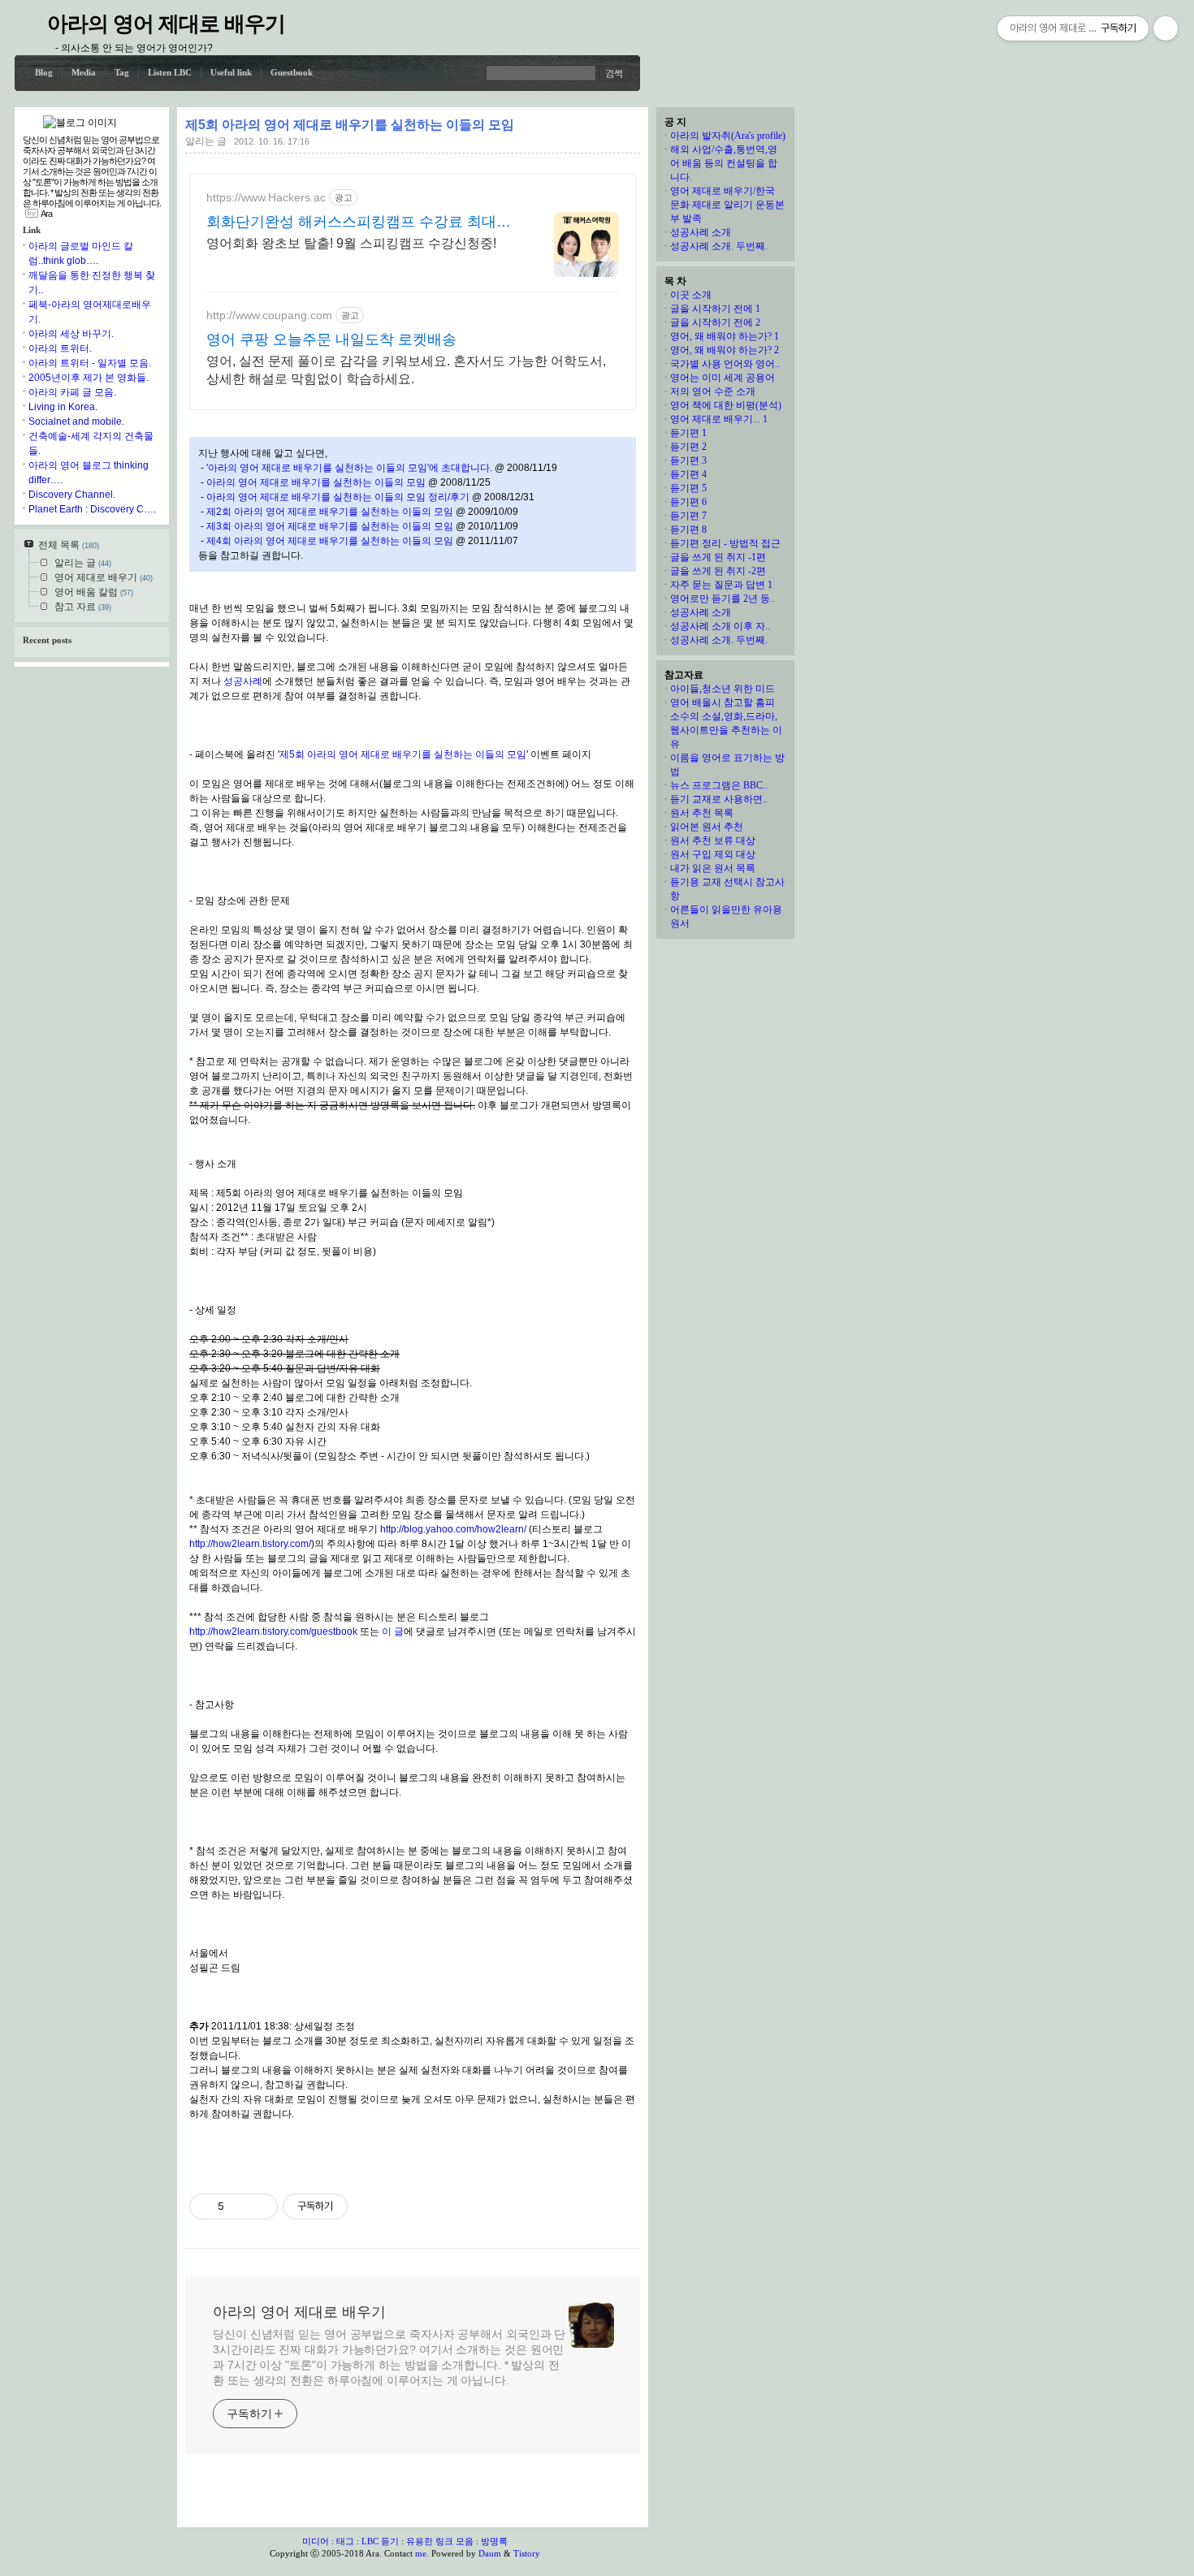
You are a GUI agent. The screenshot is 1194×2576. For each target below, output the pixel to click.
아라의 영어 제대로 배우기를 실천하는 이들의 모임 (316, 482)
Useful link (231, 72)
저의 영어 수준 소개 (713, 391)
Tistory (527, 2553)
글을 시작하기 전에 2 (715, 322)
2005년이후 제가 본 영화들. (89, 378)
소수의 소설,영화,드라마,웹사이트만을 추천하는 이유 (726, 730)
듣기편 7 (688, 516)
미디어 (316, 2541)
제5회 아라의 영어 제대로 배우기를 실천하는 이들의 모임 (350, 125)
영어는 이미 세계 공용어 (722, 378)
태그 (345, 2541)
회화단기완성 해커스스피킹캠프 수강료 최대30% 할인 (351, 223)
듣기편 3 (688, 460)
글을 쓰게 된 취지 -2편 (718, 571)
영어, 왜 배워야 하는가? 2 (725, 350)
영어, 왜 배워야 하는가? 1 (725, 336)
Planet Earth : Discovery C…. (92, 509)
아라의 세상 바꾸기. (71, 334)
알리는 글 (206, 141)
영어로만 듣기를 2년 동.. (722, 599)
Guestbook (292, 72)
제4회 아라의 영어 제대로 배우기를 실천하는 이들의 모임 (330, 541)
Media (84, 72)
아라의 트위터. (60, 348)
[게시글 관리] (260, 2206)
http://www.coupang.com (269, 315)
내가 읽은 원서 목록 (713, 868)
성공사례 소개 (701, 232)
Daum (490, 2553)
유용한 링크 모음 (440, 2541)
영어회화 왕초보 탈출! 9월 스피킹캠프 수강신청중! (351, 243)
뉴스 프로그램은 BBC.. (719, 785)
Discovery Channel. (72, 495)
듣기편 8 (688, 529)
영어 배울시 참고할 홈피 (722, 702)
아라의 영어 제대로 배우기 (166, 24)
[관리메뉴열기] (1166, 28)
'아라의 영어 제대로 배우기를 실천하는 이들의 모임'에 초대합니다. (349, 468)
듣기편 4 (688, 474)
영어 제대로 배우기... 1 (719, 419)
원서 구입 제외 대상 (713, 854)
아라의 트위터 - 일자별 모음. (90, 363)
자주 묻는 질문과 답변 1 (721, 585)
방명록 (494, 2541)
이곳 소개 (691, 295)
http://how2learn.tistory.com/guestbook (273, 1632)
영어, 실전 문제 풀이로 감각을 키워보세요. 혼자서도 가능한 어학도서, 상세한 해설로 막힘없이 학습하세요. (406, 370)
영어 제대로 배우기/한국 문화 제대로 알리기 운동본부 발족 (727, 205)
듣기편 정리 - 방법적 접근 (725, 543)
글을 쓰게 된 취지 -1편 (718, 557)
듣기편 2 (688, 447)
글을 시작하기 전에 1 (715, 309)
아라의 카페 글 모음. (72, 392)
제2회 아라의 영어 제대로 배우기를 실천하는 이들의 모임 (330, 512)
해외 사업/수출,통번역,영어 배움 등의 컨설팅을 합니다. (724, 163)
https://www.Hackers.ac (266, 197)
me (421, 2553)
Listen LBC (170, 72)
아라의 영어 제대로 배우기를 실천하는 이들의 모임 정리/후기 (338, 497)
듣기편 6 (688, 502)
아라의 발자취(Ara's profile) (728, 136)
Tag (122, 72)
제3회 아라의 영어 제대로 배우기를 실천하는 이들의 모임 (330, 526)
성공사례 (243, 681)
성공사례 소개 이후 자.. (720, 626)
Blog (44, 72)
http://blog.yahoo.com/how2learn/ (453, 1529)
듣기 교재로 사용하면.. (719, 799)
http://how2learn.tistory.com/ (250, 1544)
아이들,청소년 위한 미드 (722, 689)
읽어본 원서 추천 (707, 827)
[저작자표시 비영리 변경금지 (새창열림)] (370, 2206)
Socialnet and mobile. (76, 421)
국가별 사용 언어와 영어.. (725, 364)
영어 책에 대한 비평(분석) (726, 405)
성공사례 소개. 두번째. (719, 246)
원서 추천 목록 (702, 813)
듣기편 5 (688, 488)
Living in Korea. (63, 407)
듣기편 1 (688, 433)
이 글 (393, 1632)
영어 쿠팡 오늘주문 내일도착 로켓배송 (331, 339)
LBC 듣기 (380, 2541)
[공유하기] (239, 2206)
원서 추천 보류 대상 (713, 841)
